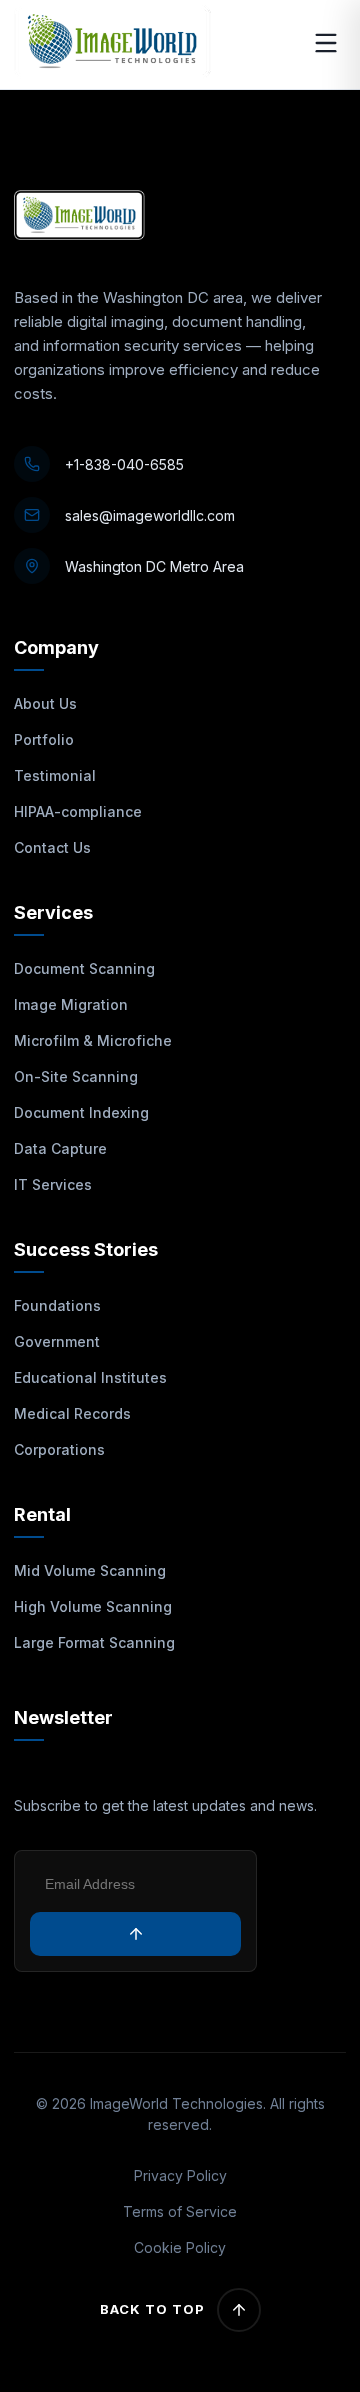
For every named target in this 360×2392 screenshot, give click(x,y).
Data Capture (60, 1148)
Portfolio (44, 739)
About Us (45, 703)
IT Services (53, 1184)
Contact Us (52, 847)
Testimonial (55, 775)
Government (57, 1341)
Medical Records (72, 1413)
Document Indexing (81, 1112)
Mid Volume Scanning (90, 1570)
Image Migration (71, 1004)
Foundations (57, 1305)
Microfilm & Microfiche (93, 1040)
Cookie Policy (180, 2247)
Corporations (59, 1449)
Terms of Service (180, 2211)
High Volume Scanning (93, 1606)
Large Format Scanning (94, 1642)
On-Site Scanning (76, 1076)
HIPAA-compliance (78, 811)
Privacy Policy (180, 2175)
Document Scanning (84, 968)
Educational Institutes (90, 1377)
